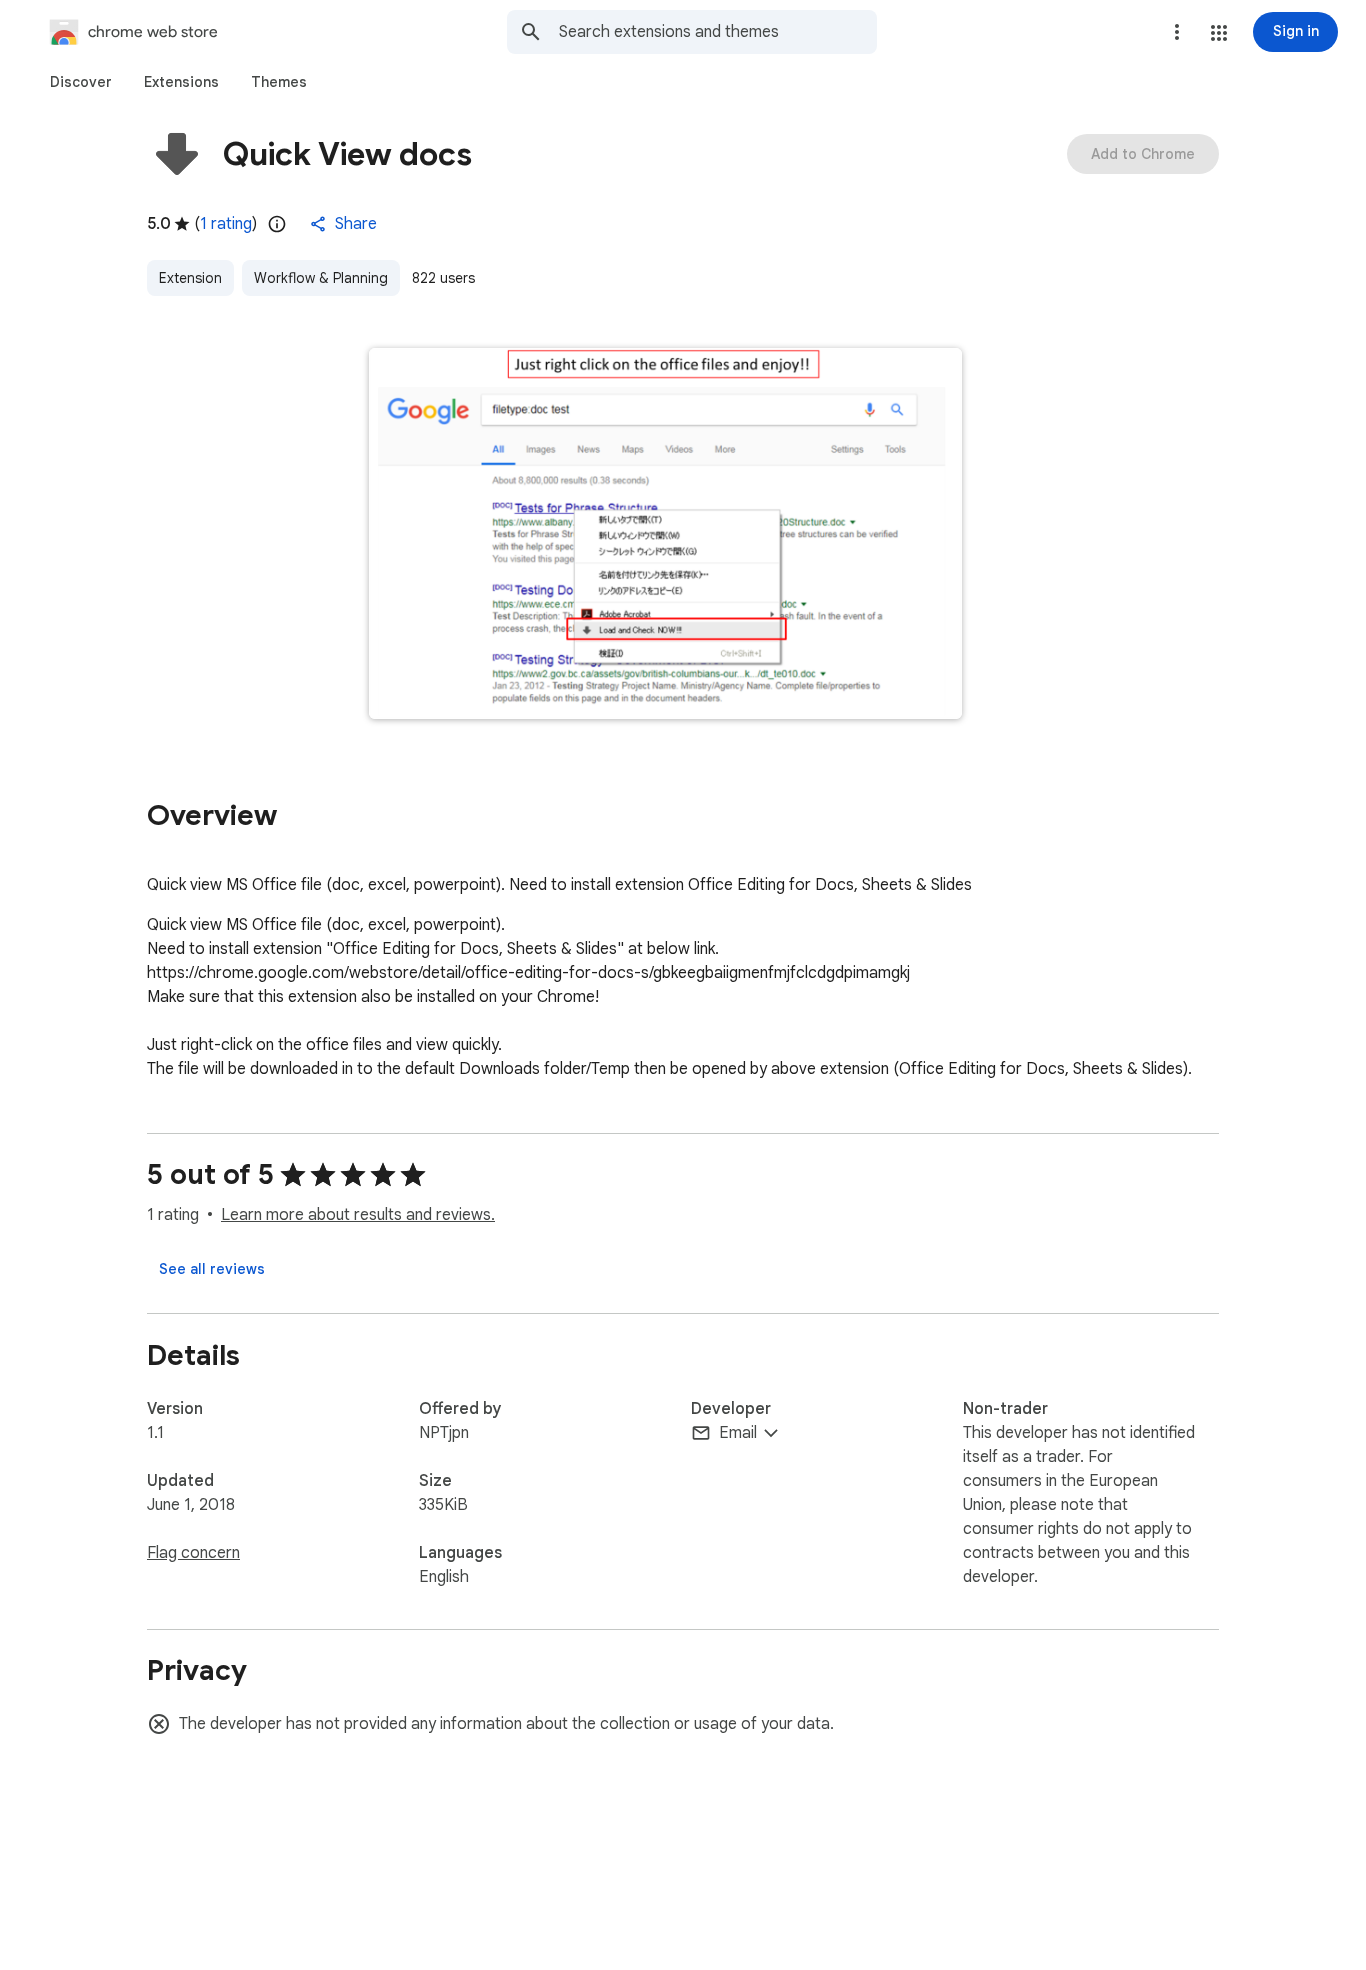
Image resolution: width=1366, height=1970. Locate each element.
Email (738, 1433)
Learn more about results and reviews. (358, 1215)
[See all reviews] (212, 1269)
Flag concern (193, 1553)
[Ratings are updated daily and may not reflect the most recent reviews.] (277, 224)
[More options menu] (1177, 32)
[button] (1219, 33)
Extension (190, 278)
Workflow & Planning (321, 278)
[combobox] (718, 32)
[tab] (81, 82)
